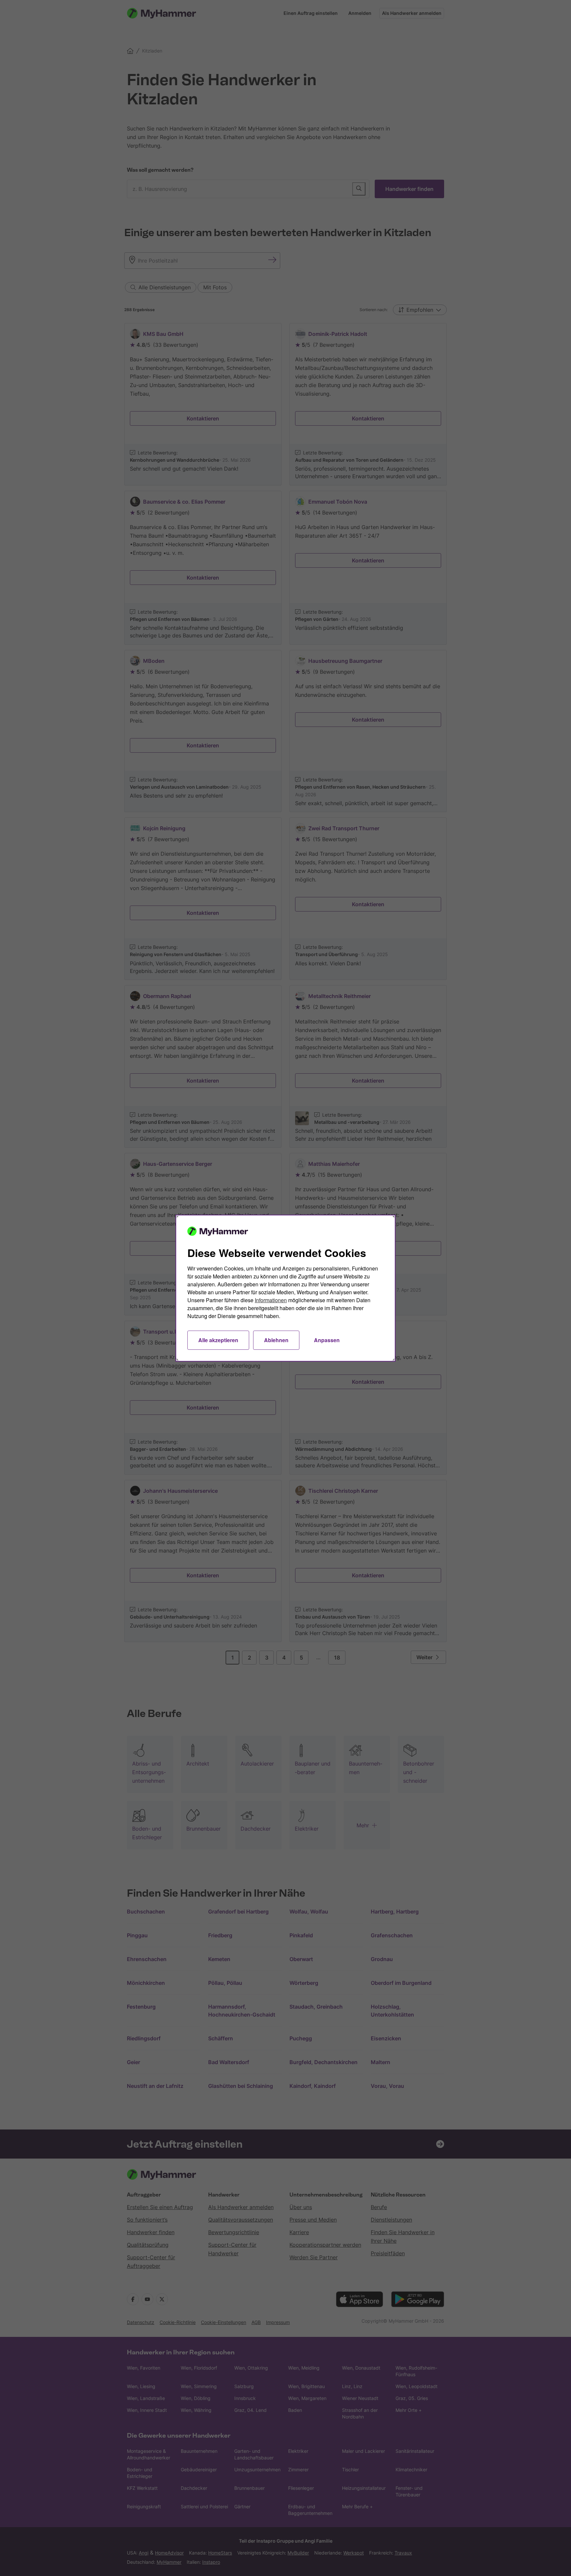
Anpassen (327, 1340)
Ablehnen (276, 1340)
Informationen (271, 1300)
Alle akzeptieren (218, 1340)
